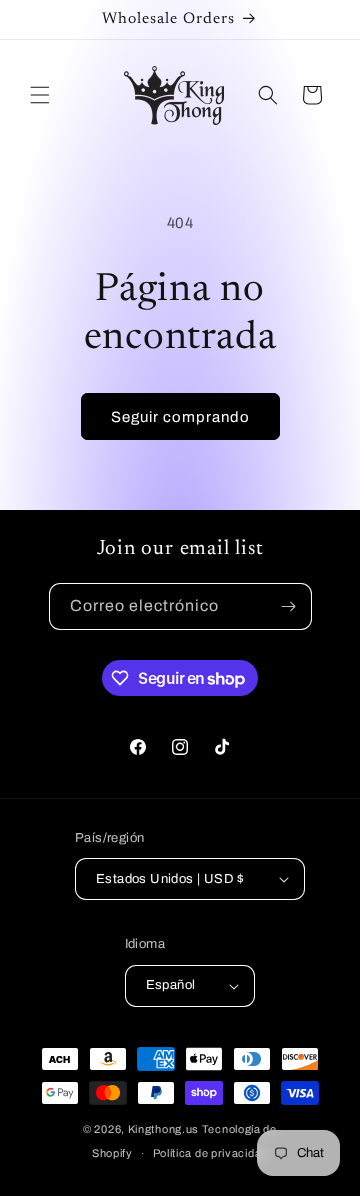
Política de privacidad (210, 1153)
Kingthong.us (163, 1129)
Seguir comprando (180, 417)
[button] (40, 95)
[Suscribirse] (289, 606)
